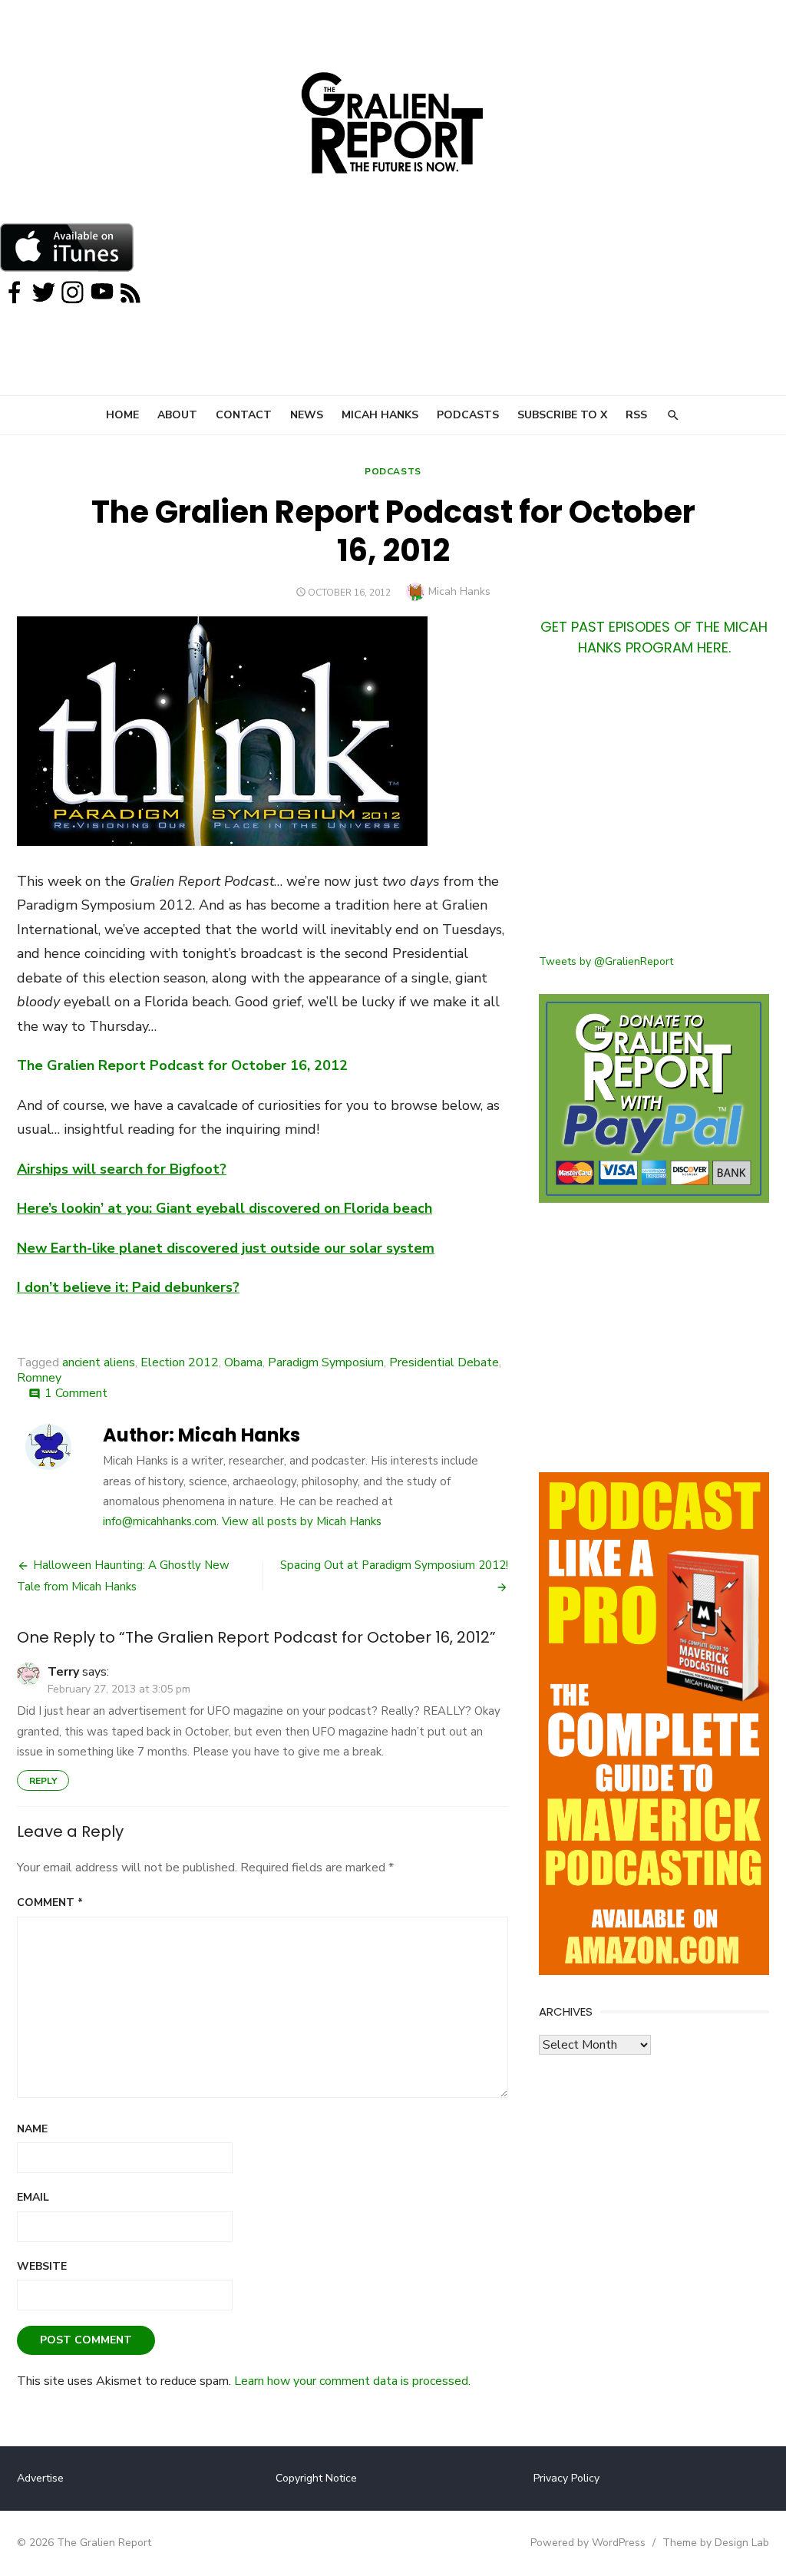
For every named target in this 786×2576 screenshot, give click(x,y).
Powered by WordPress (588, 2543)
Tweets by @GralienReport (606, 961)
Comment (50, 1902)
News (307, 415)
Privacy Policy (566, 2478)
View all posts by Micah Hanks (302, 1521)
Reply (43, 1781)
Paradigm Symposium (326, 1362)
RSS (636, 415)
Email (33, 2197)
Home (122, 415)
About (177, 415)
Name (32, 2129)
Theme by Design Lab (716, 2543)
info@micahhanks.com (160, 1521)
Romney (39, 1378)
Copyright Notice (316, 2478)
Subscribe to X (562, 415)
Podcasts (468, 415)
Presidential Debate (444, 1362)
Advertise (40, 2478)
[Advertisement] (654, 814)
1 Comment (76, 1393)
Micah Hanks (380, 415)
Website (42, 2266)
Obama (243, 1362)
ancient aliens (99, 1362)
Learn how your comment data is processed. (352, 2381)
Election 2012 (180, 1362)
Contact (244, 415)
